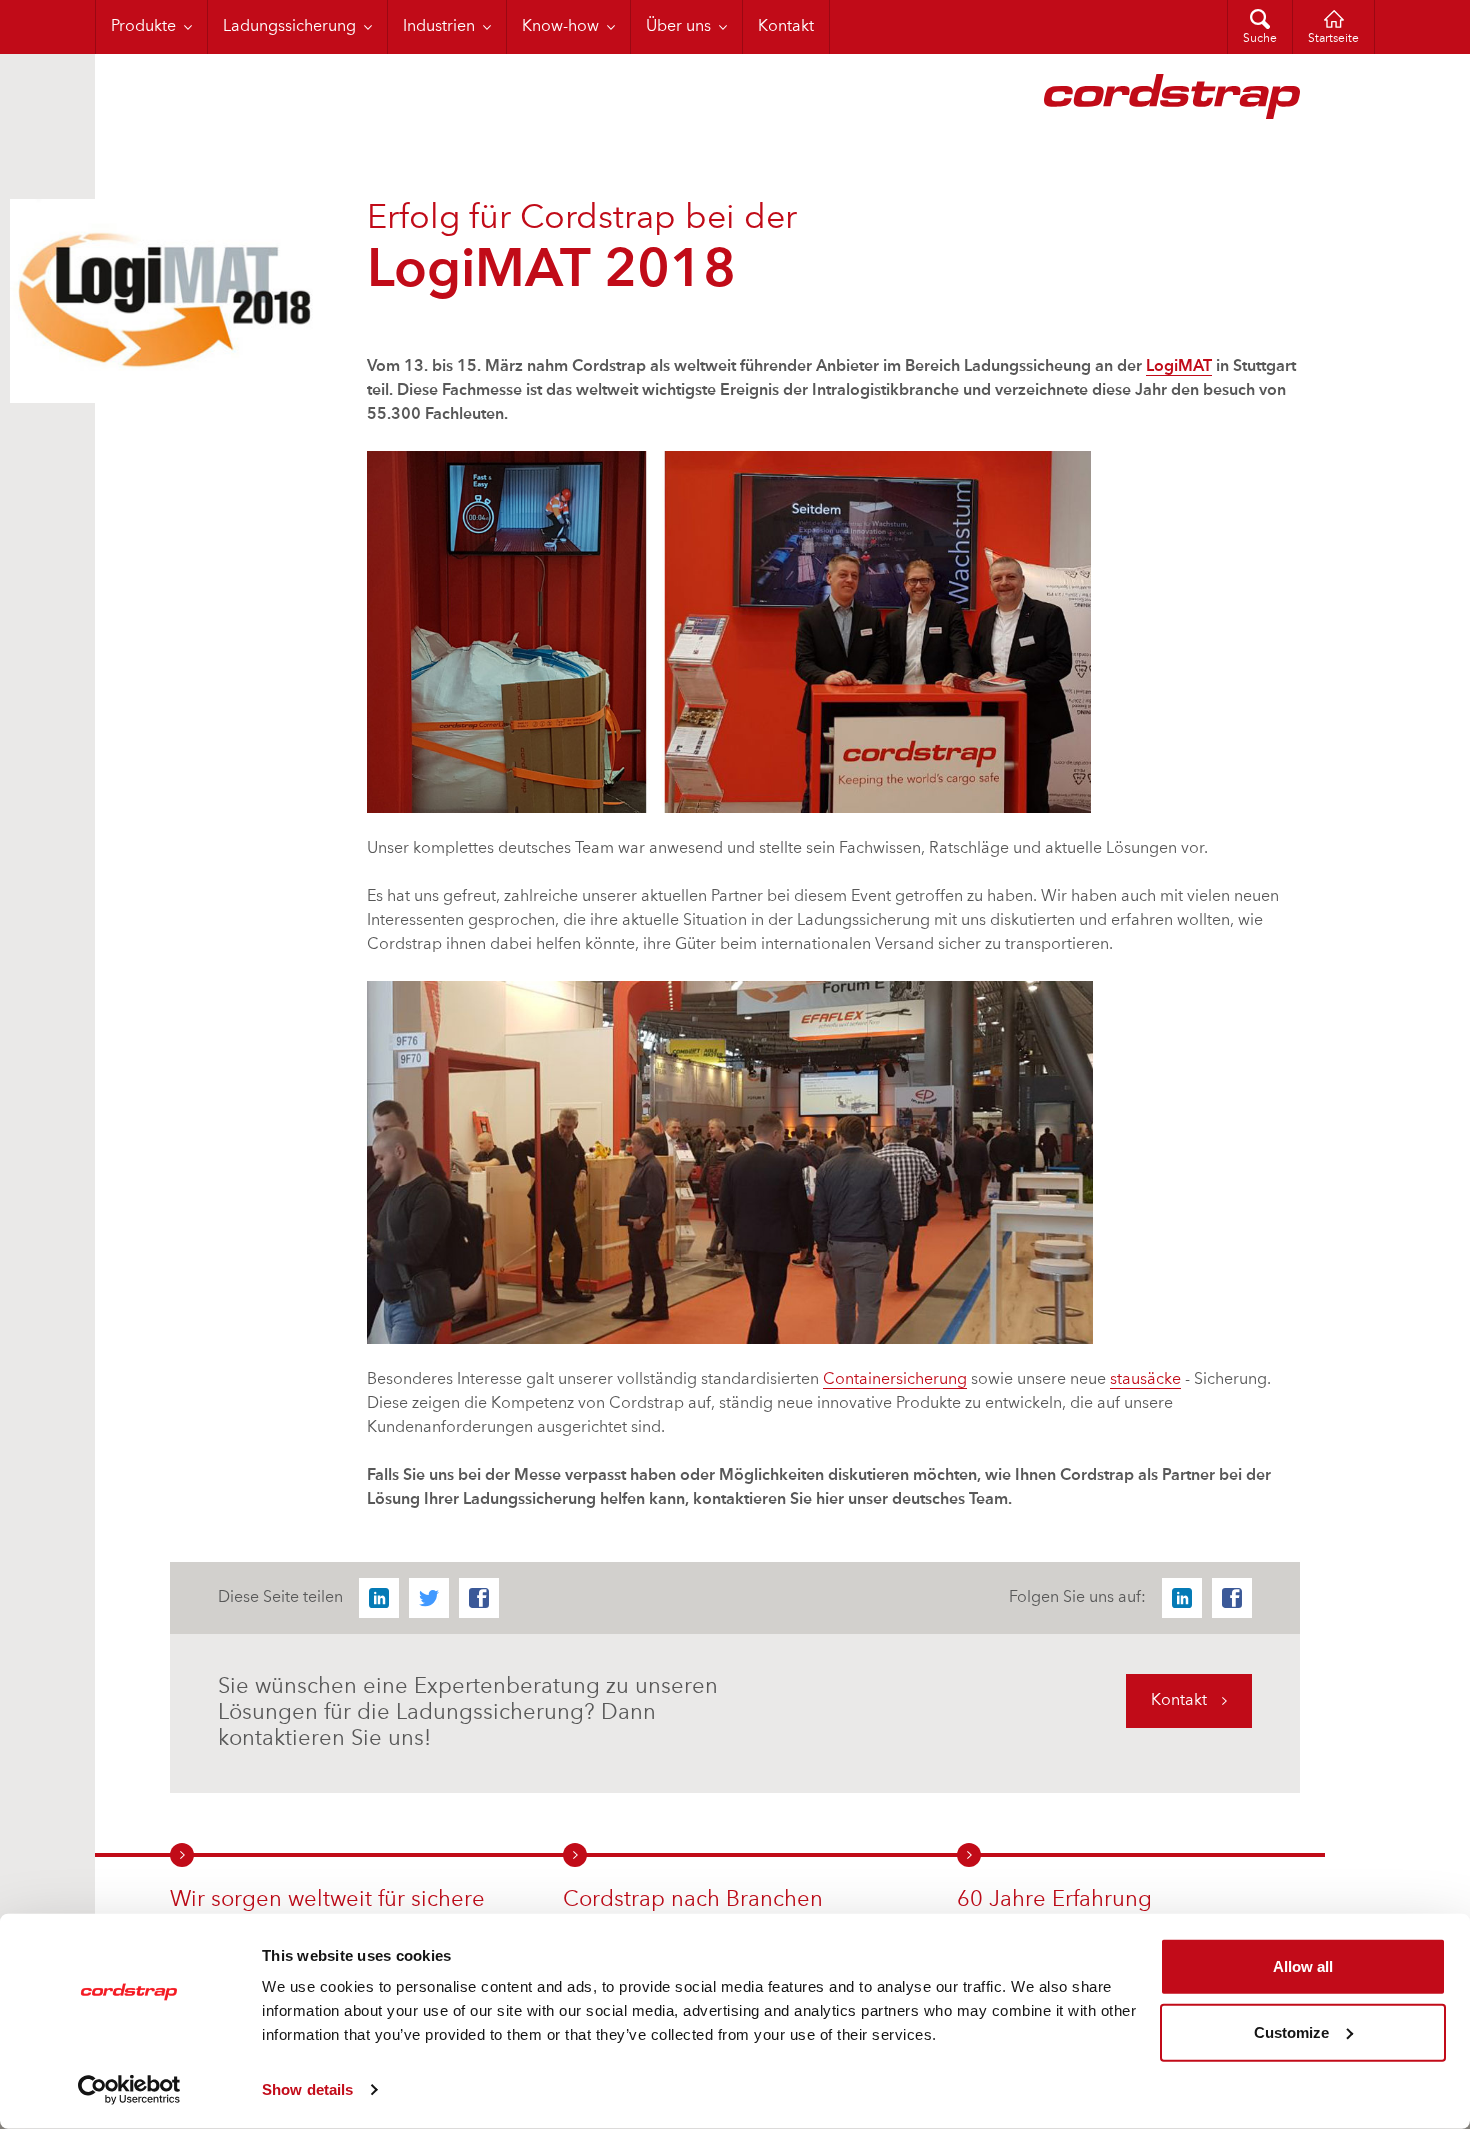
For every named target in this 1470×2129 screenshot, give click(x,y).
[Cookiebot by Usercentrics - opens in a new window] (129, 2090)
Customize (1291, 2031)
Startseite (1333, 39)
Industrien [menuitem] (439, 27)
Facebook (479, 1598)
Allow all (1303, 1966)
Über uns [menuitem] (678, 27)
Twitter (429, 1598)
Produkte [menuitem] (143, 27)
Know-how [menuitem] (560, 27)
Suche (1260, 39)
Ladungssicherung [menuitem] (289, 27)
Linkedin (379, 1598)
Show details (307, 2089)
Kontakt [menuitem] (786, 27)
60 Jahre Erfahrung (1054, 1900)
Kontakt (1179, 1701)
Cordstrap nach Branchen (693, 1900)
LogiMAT (1179, 367)
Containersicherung (895, 1380)
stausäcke (1145, 1380)
